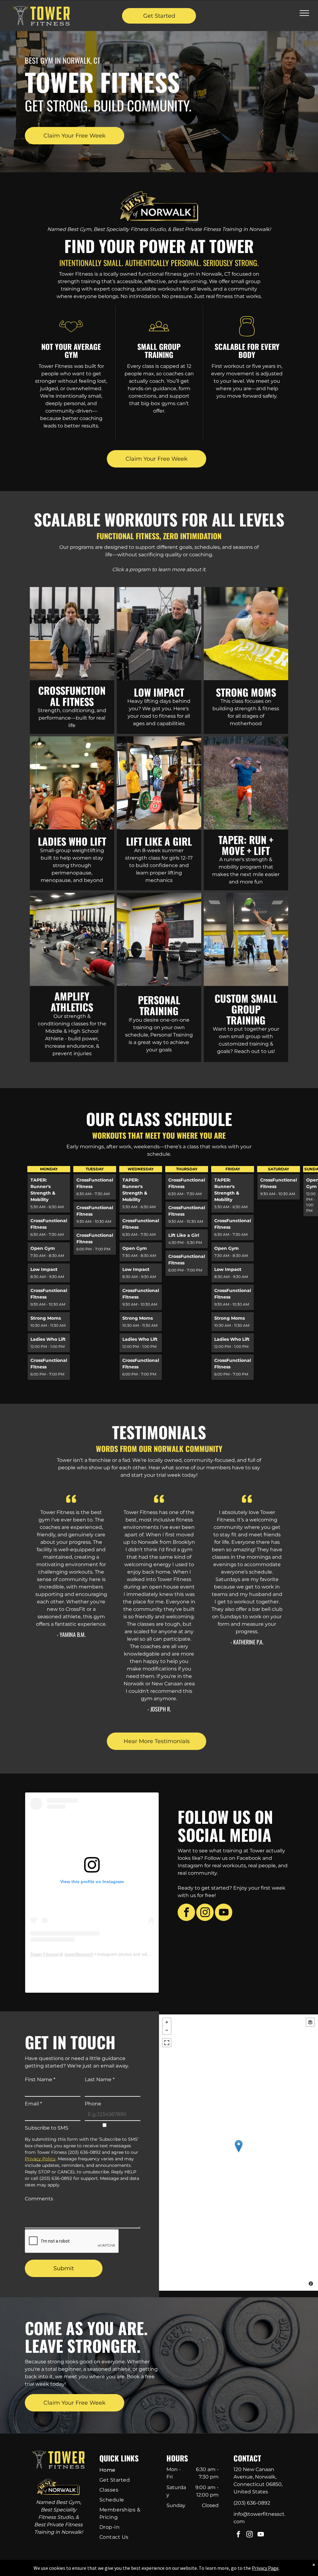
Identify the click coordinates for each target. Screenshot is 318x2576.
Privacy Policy (40, 2159)
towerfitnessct (78, 1954)
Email (33, 2104)
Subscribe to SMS (47, 2128)
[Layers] (310, 2022)
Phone (93, 2104)
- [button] (167, 2030)
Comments (39, 2199)
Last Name (100, 2079)
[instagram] (205, 1913)
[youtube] (224, 1913)
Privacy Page (265, 2568)
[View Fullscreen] (167, 2043)
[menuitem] (123, 2470)
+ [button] (167, 2022)
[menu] (304, 13)
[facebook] (186, 1913)
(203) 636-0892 (252, 2503)
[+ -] (238, 2153)
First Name (40, 2079)
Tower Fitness (44, 1954)
